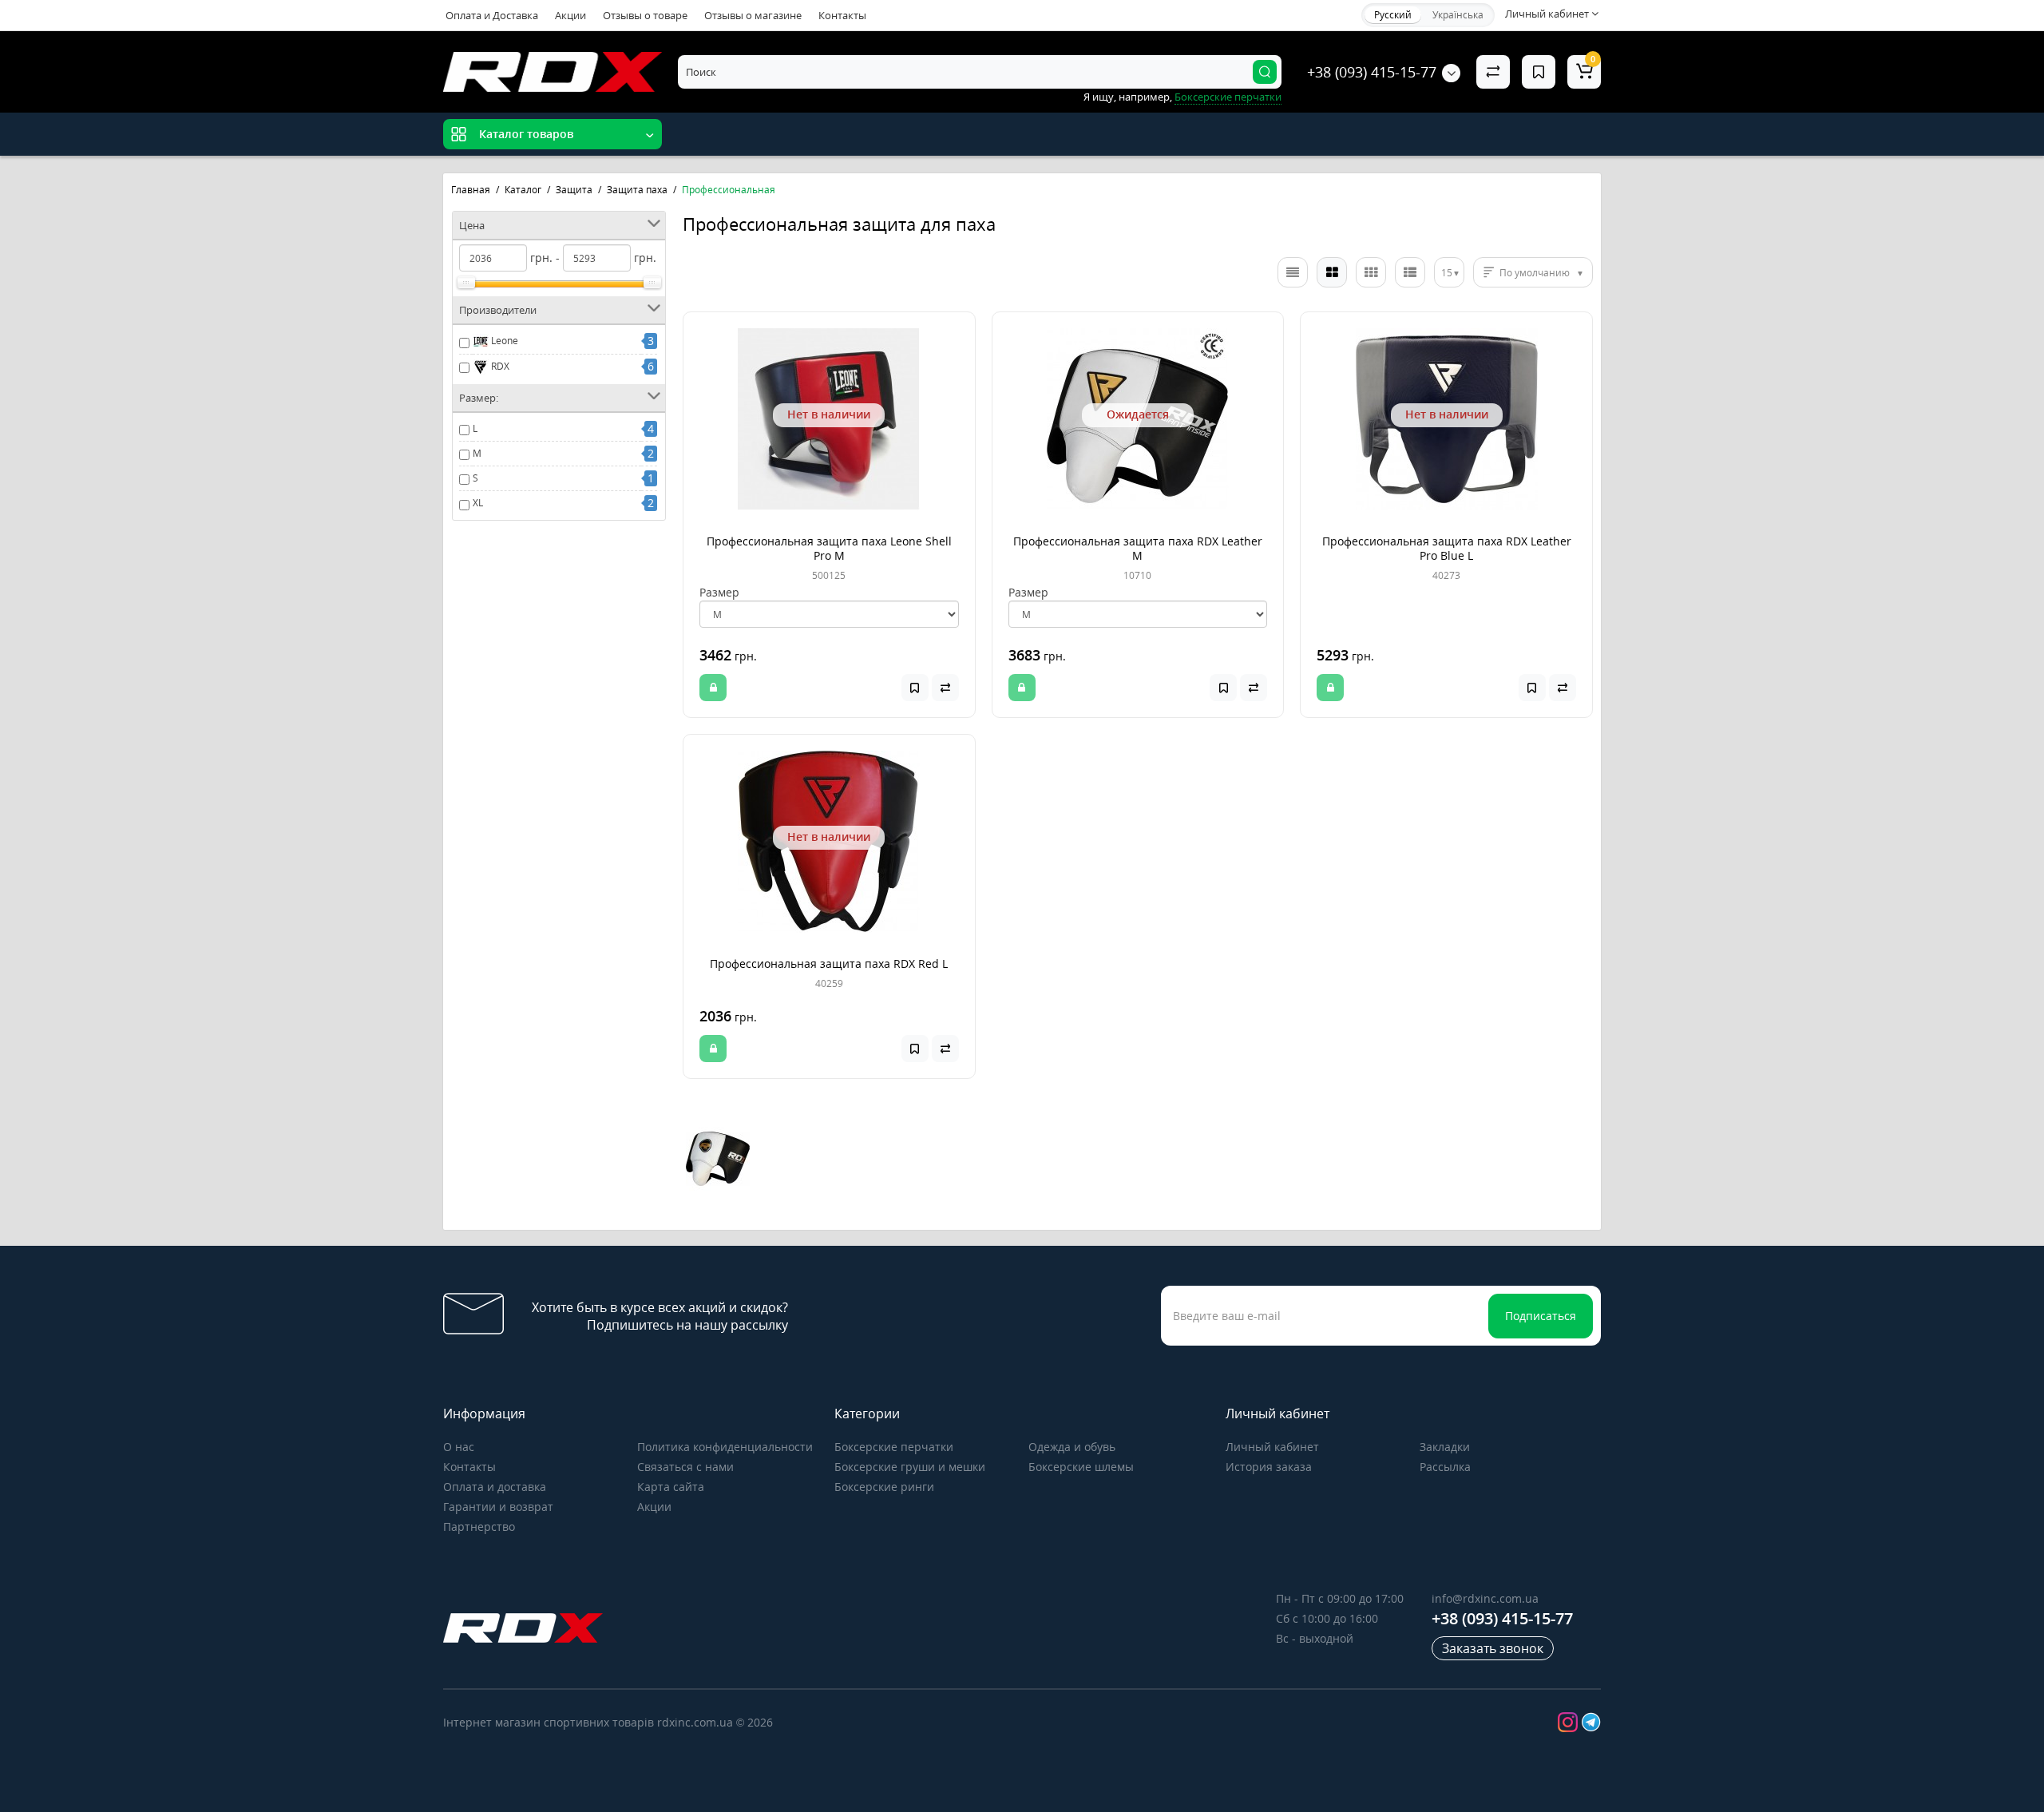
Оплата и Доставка (492, 15)
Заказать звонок (1493, 1648)
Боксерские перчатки (894, 1447)
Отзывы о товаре (645, 15)
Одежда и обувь (1072, 1447)
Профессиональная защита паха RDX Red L (829, 963)
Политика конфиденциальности (725, 1447)
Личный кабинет (1272, 1447)
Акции (570, 15)
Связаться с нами (685, 1467)
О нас (459, 1447)
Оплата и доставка (495, 1487)
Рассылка (1445, 1467)
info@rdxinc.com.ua (1485, 1598)
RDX (499, 366)
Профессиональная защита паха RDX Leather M (1138, 548)
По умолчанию (1535, 273)
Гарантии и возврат (498, 1507)
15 (1447, 273)
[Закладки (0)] (1539, 72)
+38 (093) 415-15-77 (1372, 72)
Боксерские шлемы (1081, 1467)
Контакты (842, 15)
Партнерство (479, 1527)
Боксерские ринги (884, 1487)
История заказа (1269, 1467)
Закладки (1445, 1447)
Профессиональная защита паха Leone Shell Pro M (829, 548)
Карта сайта (671, 1487)
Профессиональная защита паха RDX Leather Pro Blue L (1447, 548)
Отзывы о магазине (753, 15)
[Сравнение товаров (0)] (1493, 72)
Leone (503, 341)
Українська (1458, 15)
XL (478, 503)
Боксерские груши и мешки (910, 1467)
